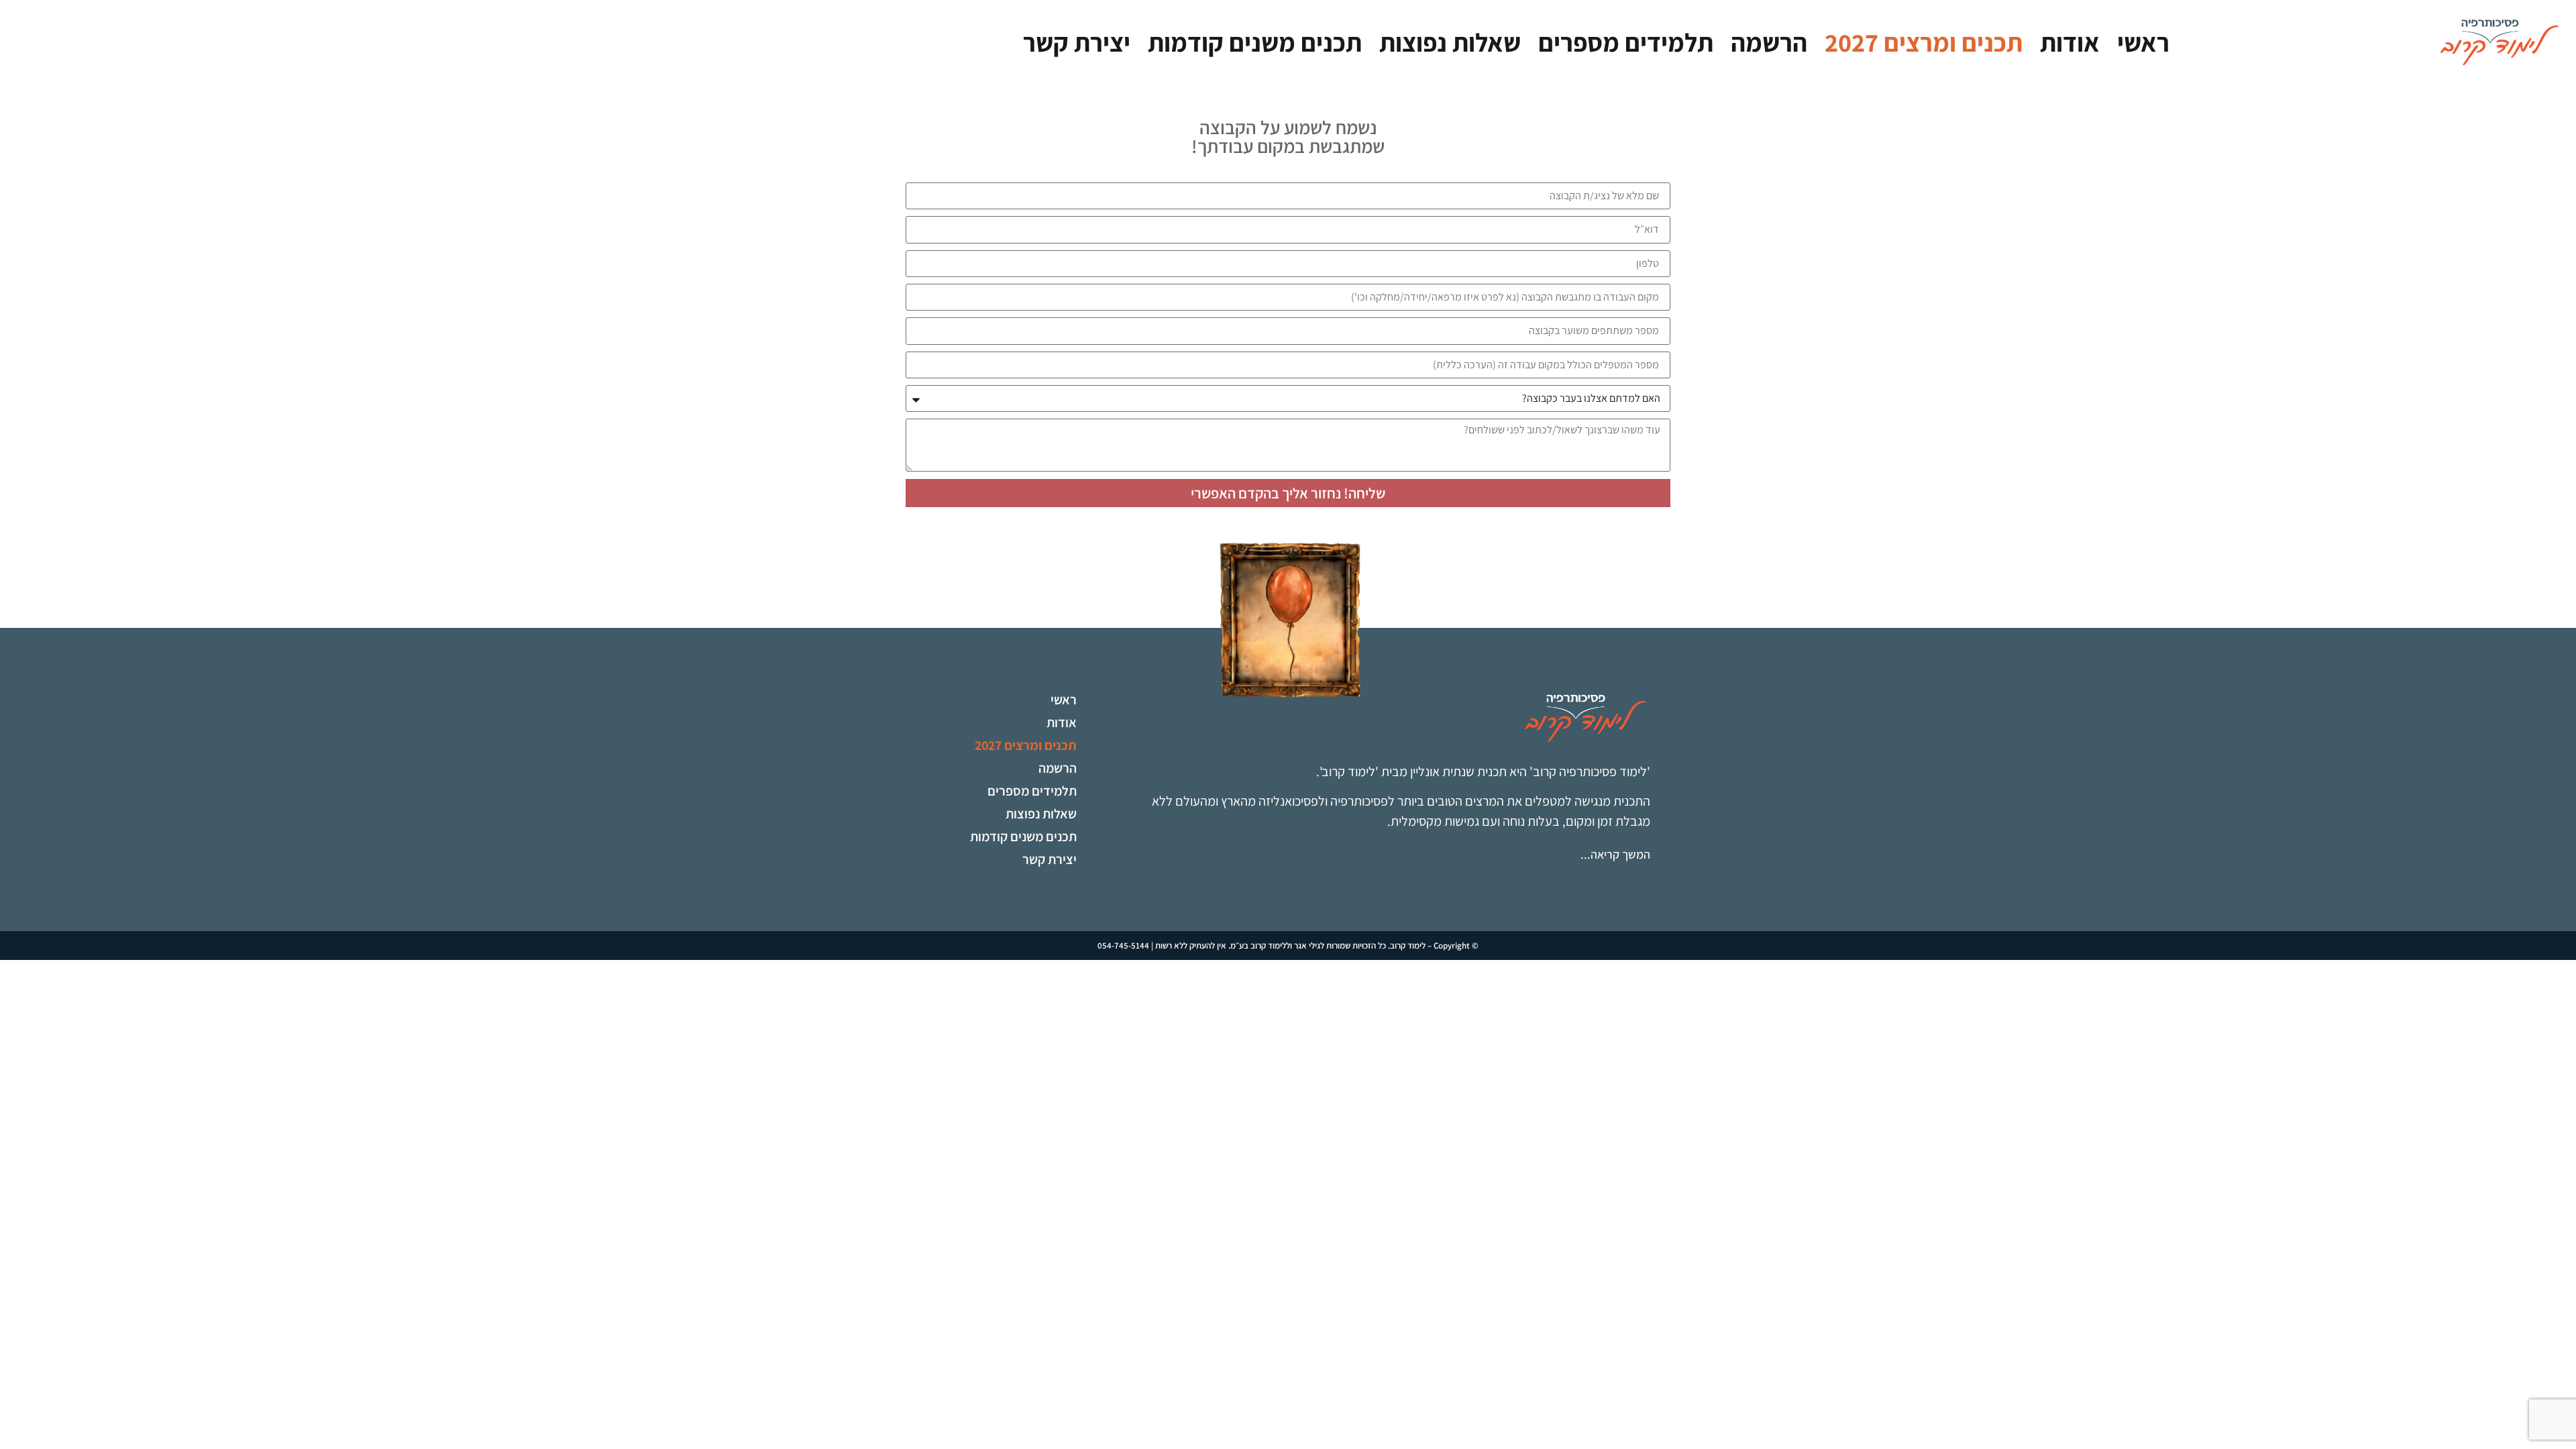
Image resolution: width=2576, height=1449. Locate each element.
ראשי (2143, 42)
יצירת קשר (1077, 42)
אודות (2070, 42)
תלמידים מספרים (1626, 42)
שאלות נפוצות (1450, 42)
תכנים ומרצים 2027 (1924, 42)
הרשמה (1769, 42)
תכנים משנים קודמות (1255, 42)
